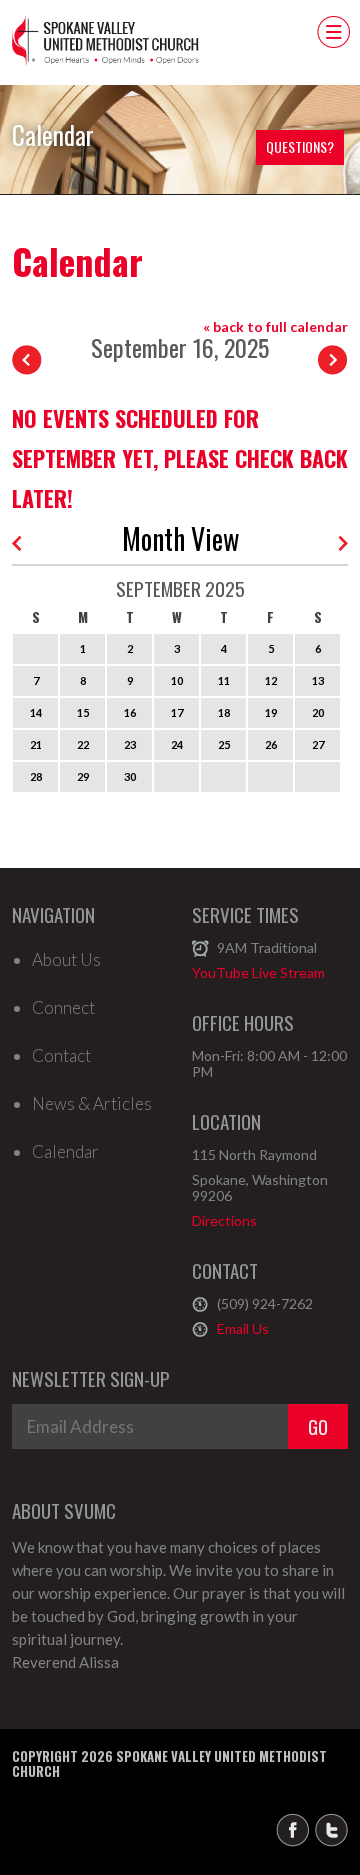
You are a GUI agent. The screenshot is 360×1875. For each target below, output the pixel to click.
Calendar (65, 1152)
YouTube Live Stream (258, 972)
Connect (63, 1008)
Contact (61, 1056)
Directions (224, 1220)
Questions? (300, 146)
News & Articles (92, 1104)
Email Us (243, 1328)
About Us (66, 960)
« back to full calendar (275, 326)
